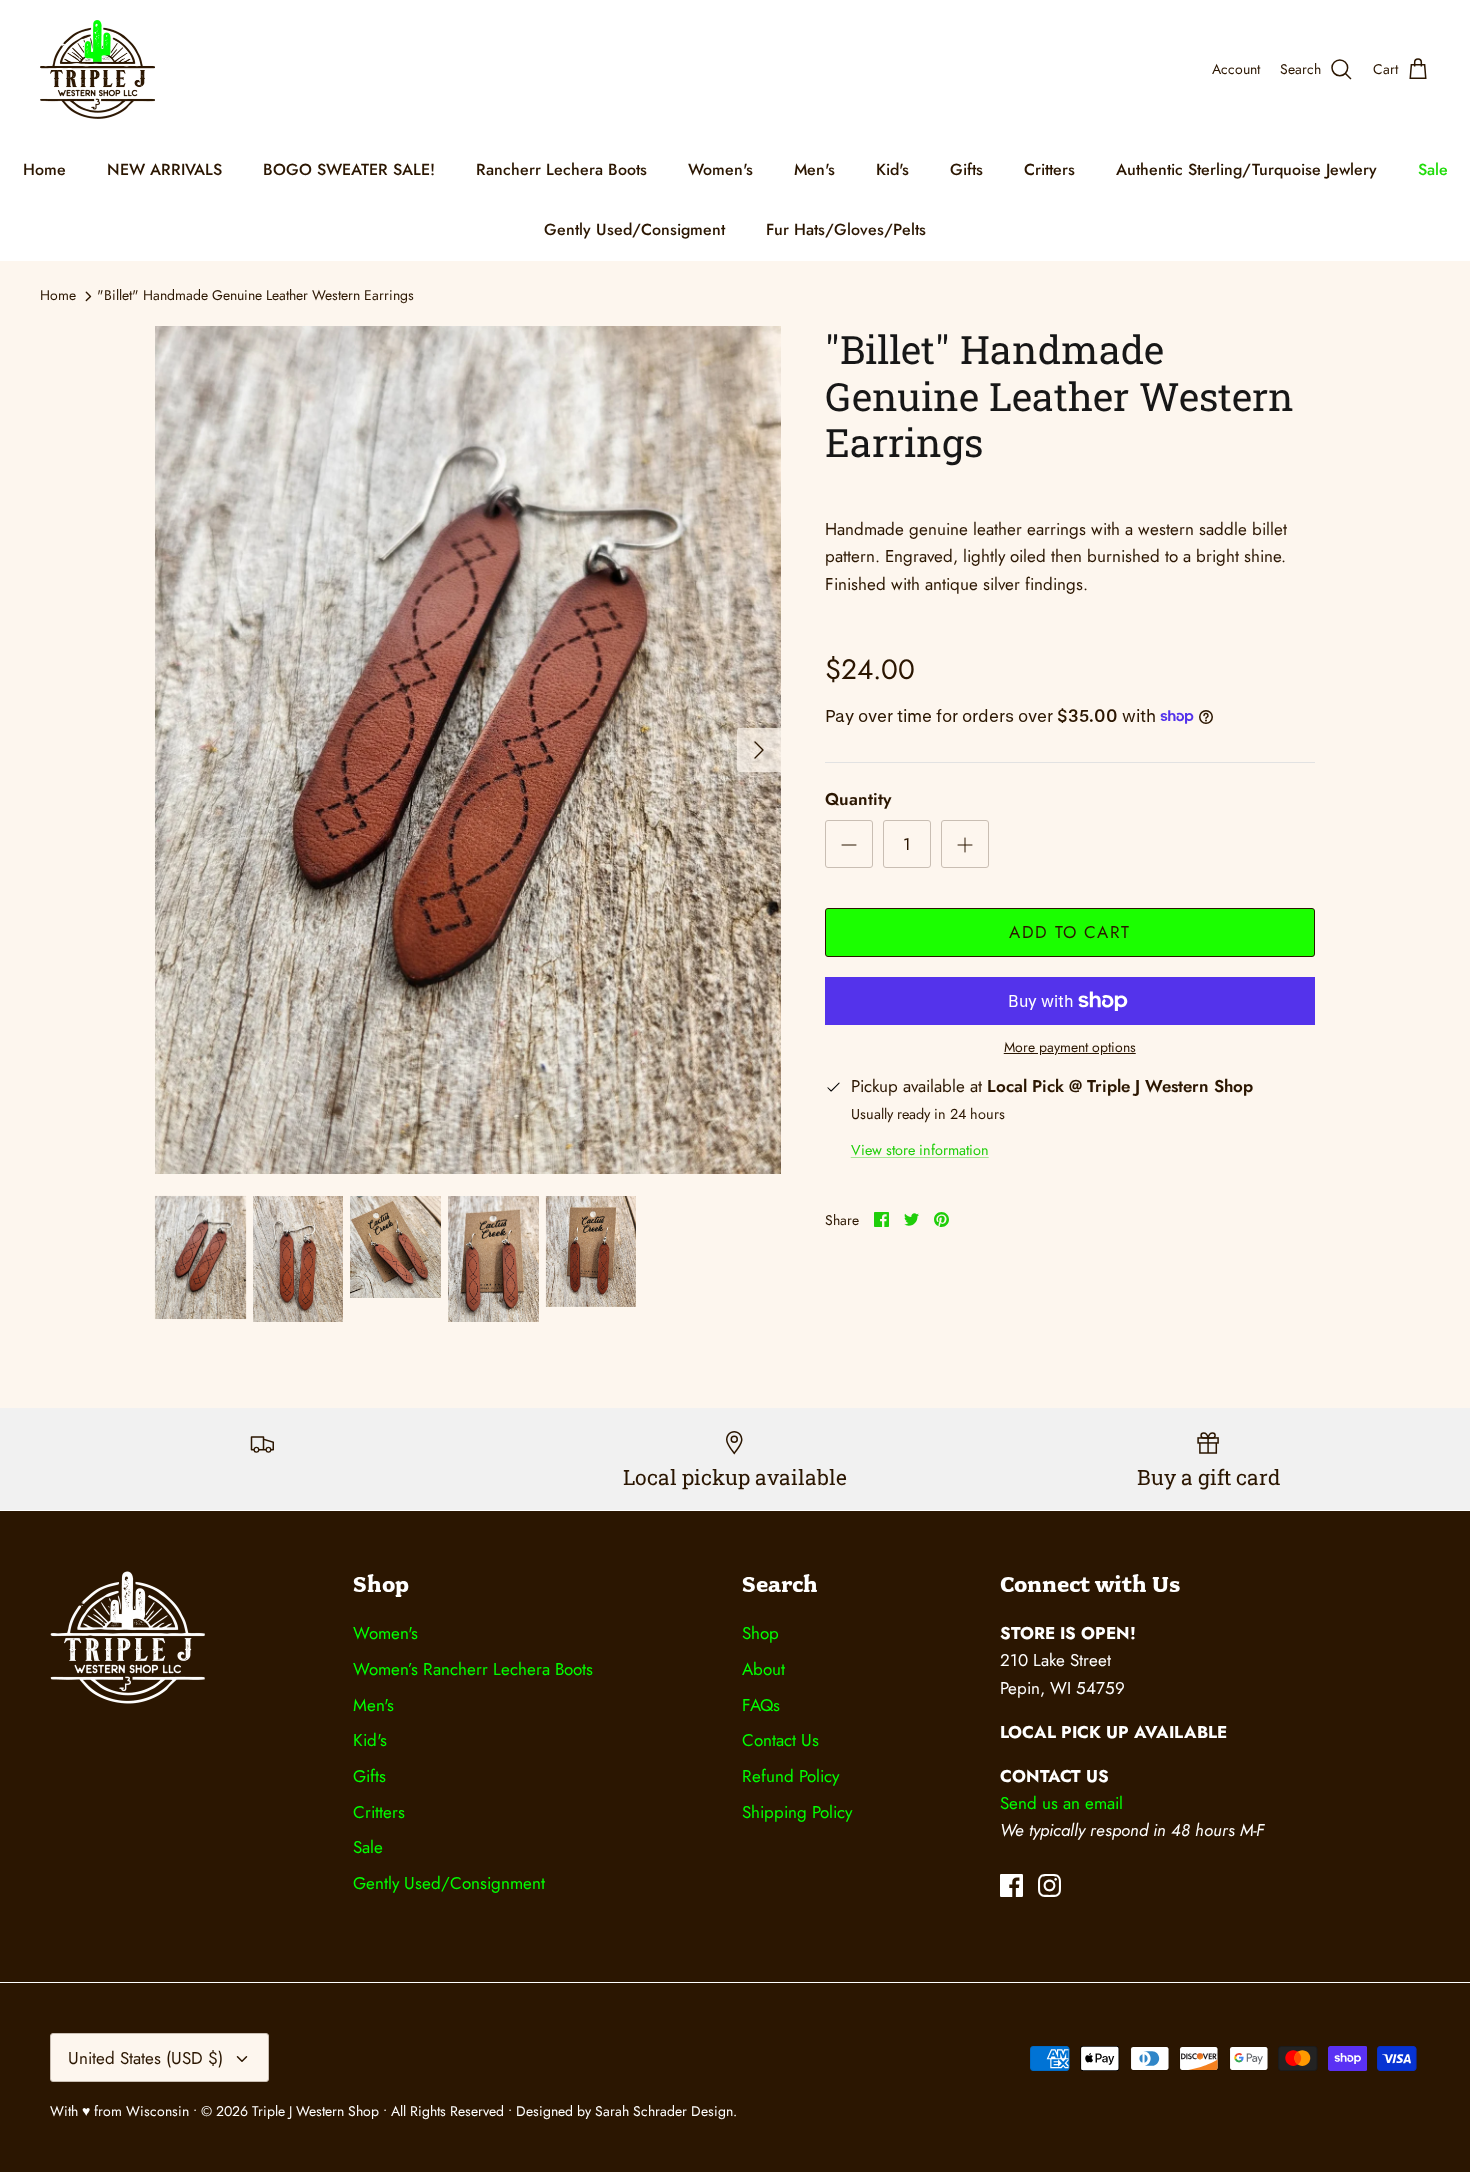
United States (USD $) (145, 2058)
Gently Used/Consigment (634, 229)
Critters (1049, 169)
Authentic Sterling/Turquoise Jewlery (1246, 169)
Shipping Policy (797, 1812)
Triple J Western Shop (317, 2111)
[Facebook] (1011, 1885)
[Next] (759, 750)
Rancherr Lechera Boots (561, 169)
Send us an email (1061, 1803)
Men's (814, 169)
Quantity (858, 799)
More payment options (1070, 1047)
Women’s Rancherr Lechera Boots (473, 1669)
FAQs (761, 1705)
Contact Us (780, 1740)
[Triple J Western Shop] (97, 69)
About (763, 1669)
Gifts (966, 169)
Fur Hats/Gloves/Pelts (846, 229)
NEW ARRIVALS (164, 169)
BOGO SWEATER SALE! (349, 169)
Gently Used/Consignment (449, 1883)
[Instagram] (1049, 1885)
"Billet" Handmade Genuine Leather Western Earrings (255, 295)
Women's (720, 169)
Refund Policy (790, 1776)
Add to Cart (1069, 932)
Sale (1433, 169)
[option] (468, 750)
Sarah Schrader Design (664, 2111)
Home (44, 169)
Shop (760, 1633)
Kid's (892, 169)
